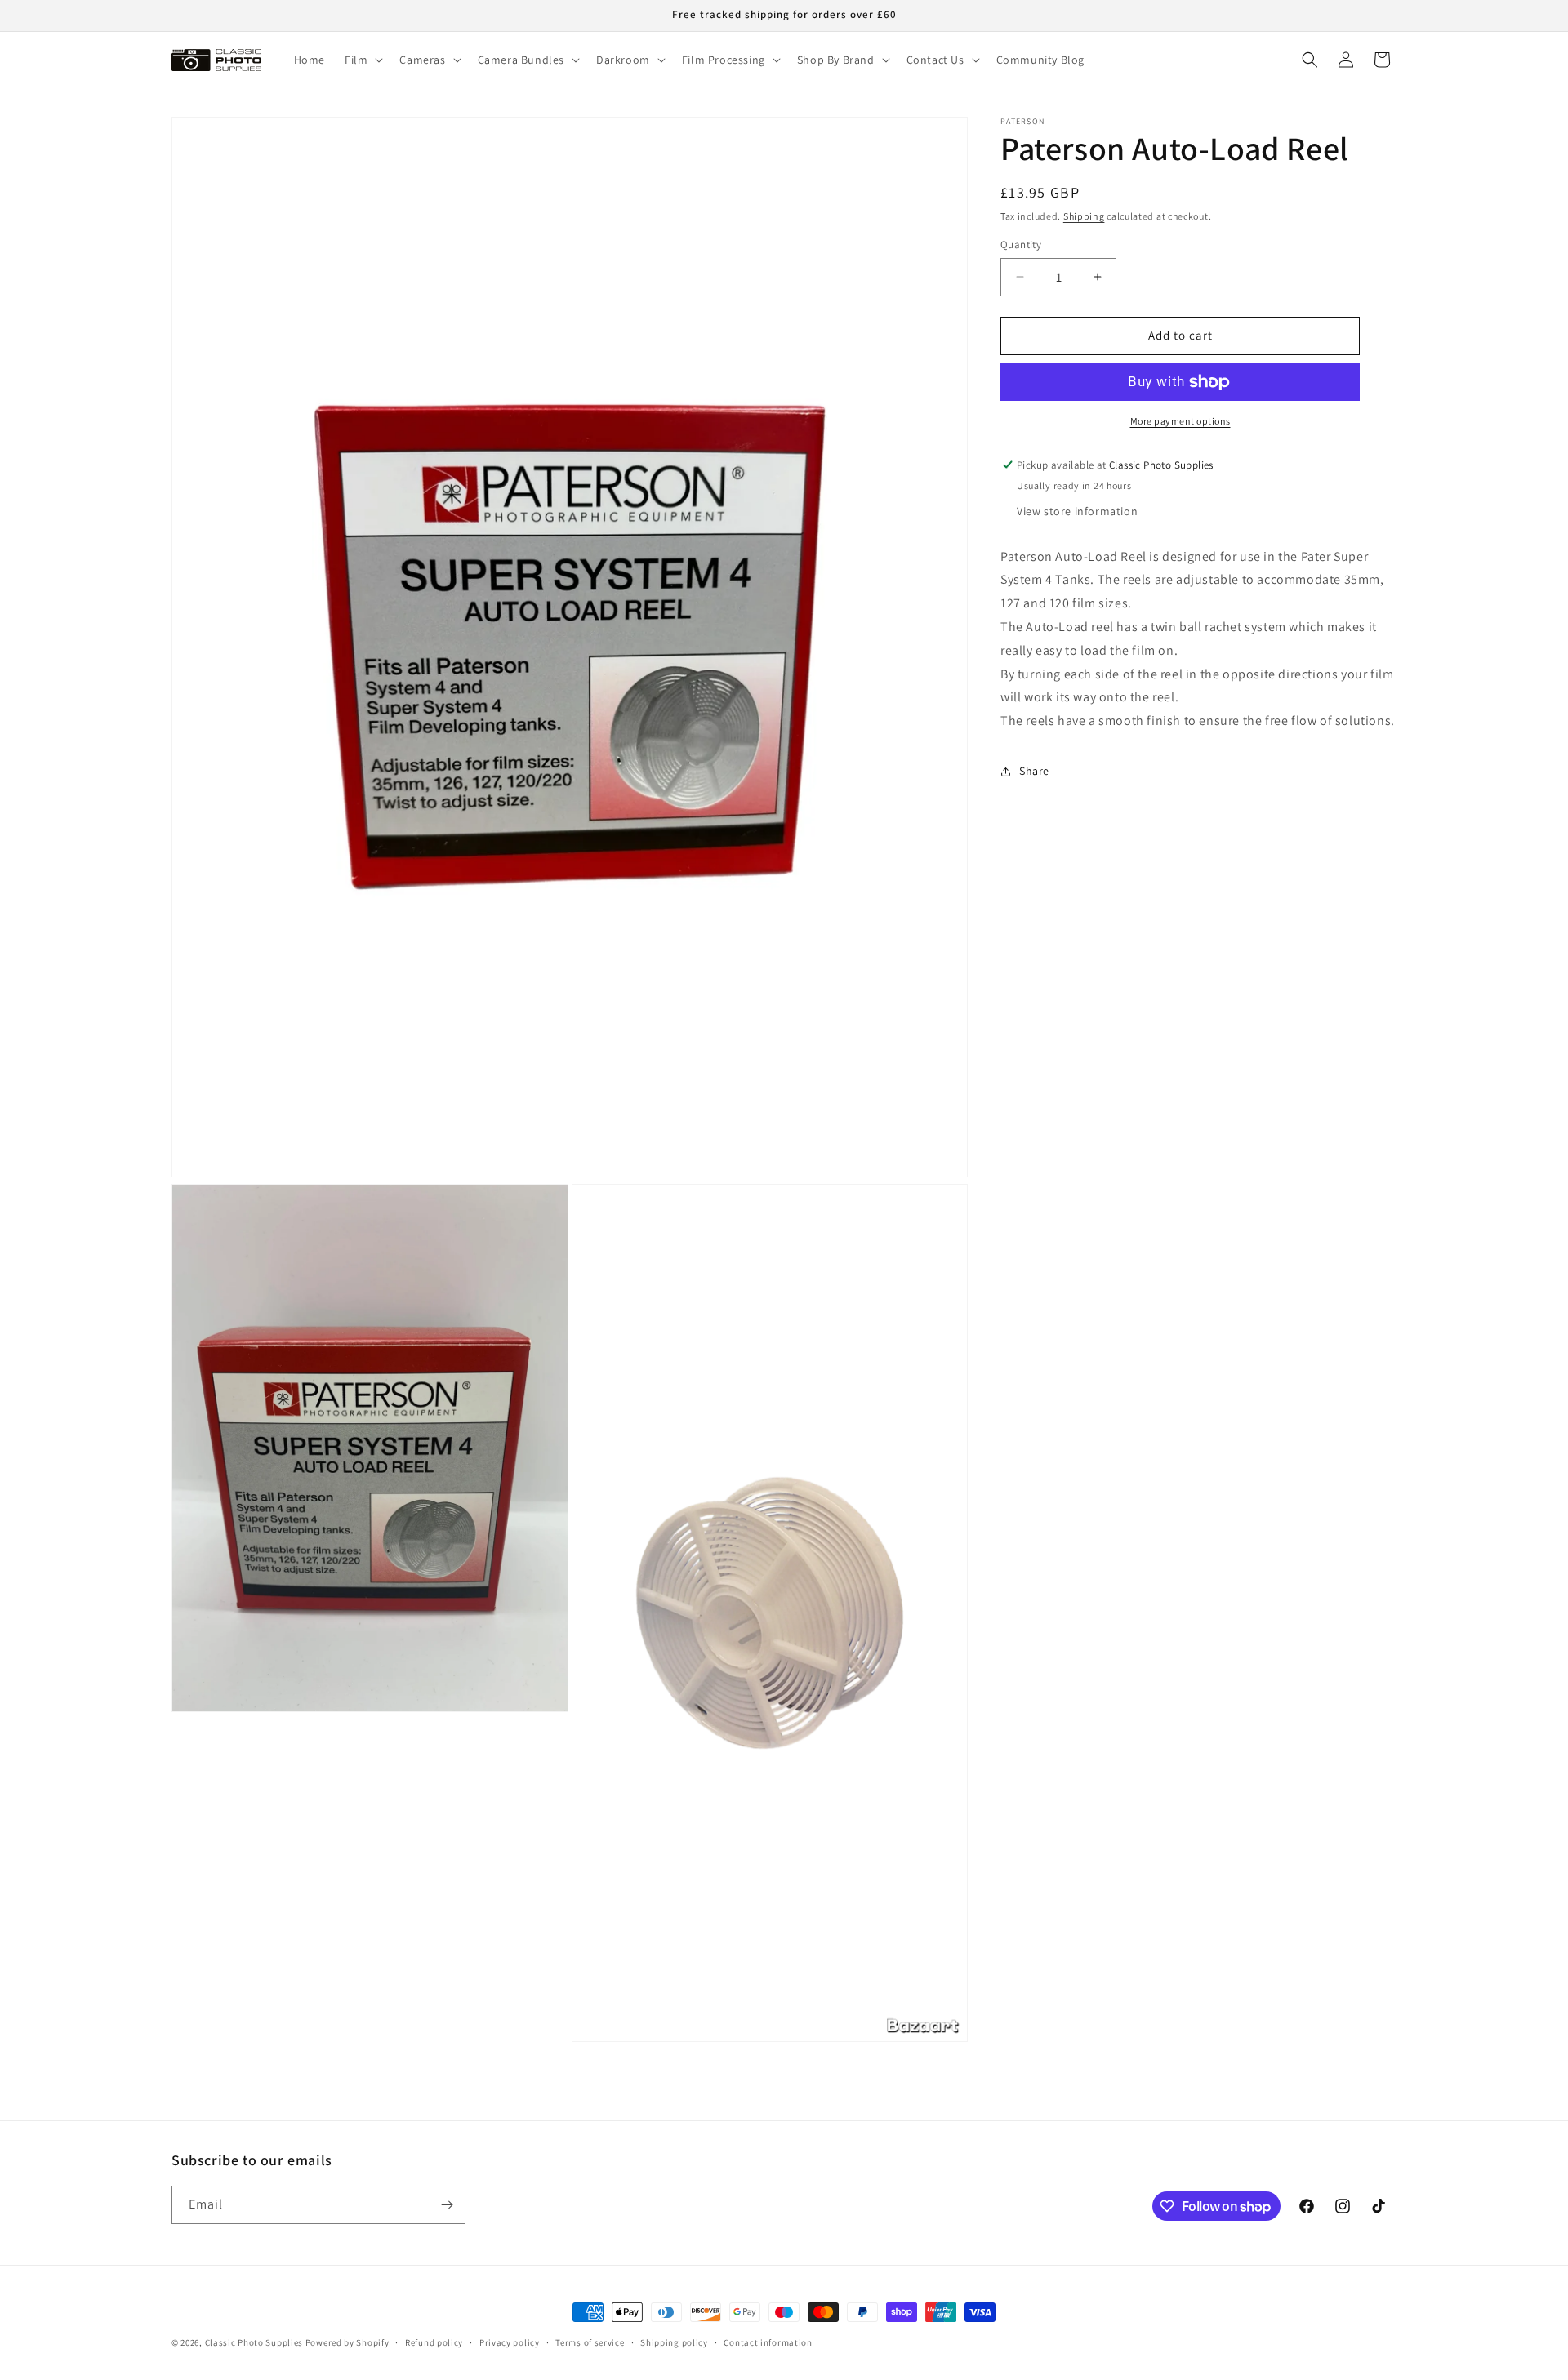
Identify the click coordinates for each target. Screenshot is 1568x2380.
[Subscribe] (447, 2205)
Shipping (1084, 216)
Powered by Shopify (347, 2342)
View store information (1077, 511)
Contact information (768, 2342)
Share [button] (1034, 772)
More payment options (1180, 421)
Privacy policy (510, 2342)
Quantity (1021, 245)
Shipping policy (674, 2342)
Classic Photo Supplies (254, 2342)
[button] (362, 60)
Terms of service (590, 2342)
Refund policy (434, 2342)
